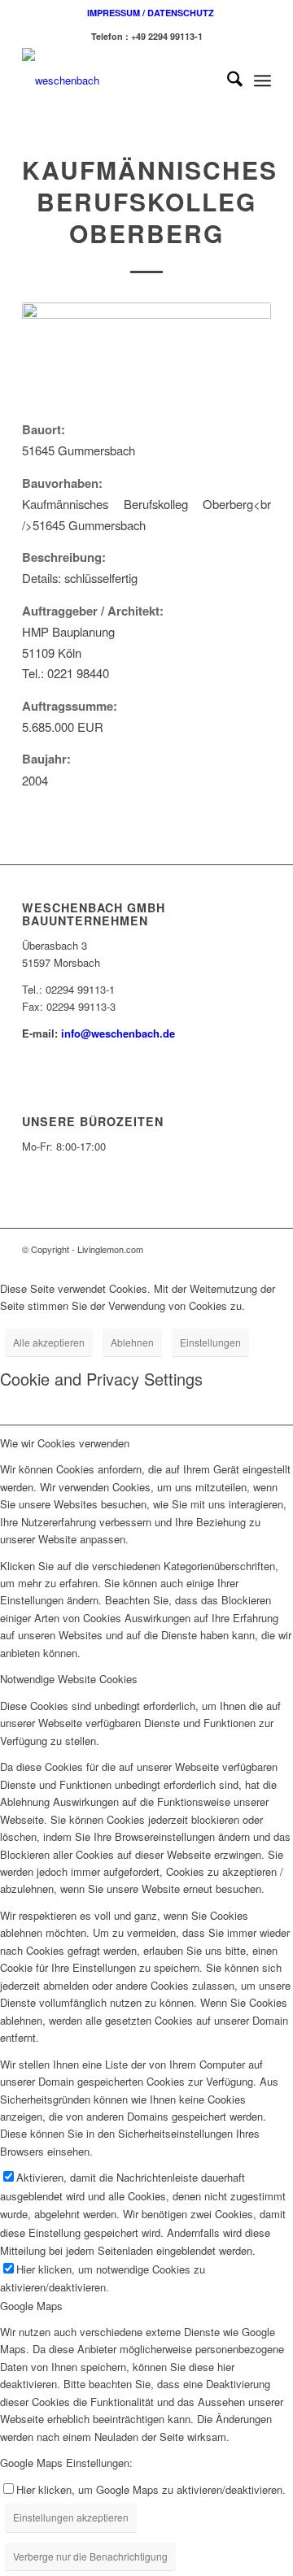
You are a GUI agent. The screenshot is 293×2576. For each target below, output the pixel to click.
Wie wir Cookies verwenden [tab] (65, 1443)
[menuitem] (151, 13)
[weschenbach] (122, 80)
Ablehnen (132, 1342)
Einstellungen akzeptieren (71, 2517)
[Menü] (262, 80)
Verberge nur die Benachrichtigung (90, 2556)
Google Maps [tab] (31, 2306)
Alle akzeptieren (49, 1342)
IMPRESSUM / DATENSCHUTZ (151, 13)
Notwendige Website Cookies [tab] (69, 1679)
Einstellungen (210, 1342)
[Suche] (227, 80)
